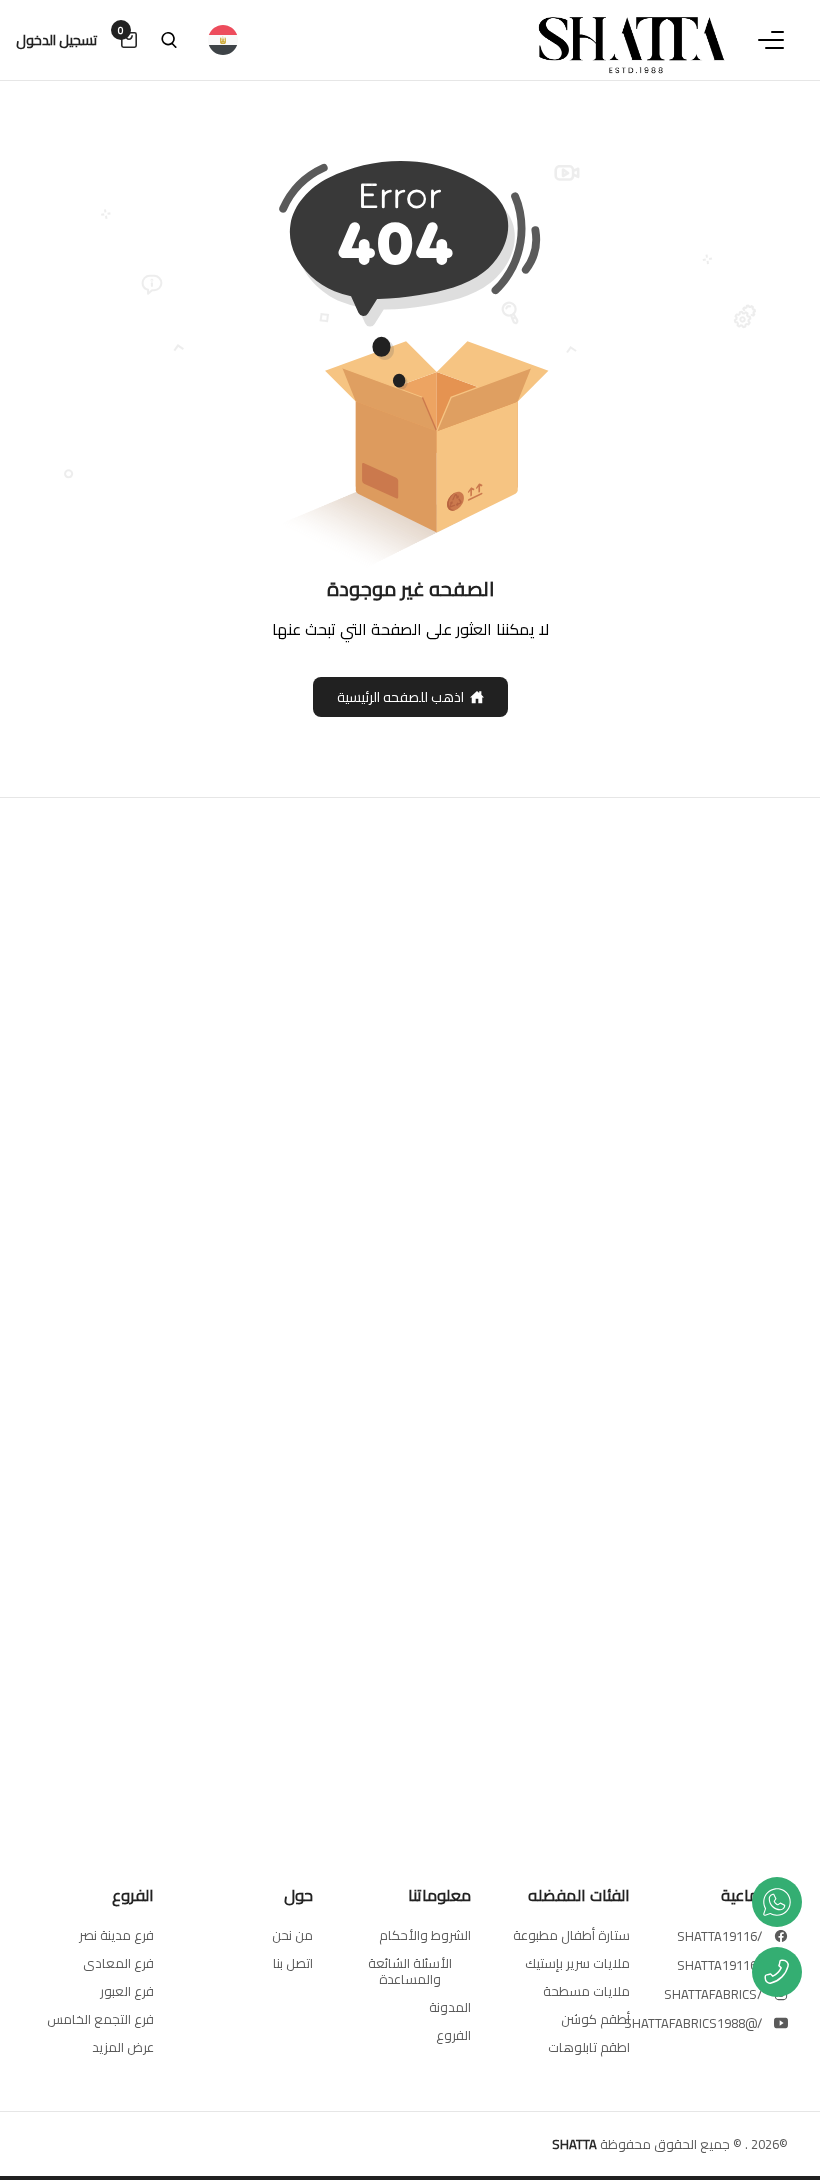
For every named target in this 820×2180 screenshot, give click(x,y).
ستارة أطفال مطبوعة (571, 1935)
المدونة (450, 2007)
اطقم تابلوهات (589, 2047)
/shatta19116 (719, 1936)
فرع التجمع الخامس (100, 2019)
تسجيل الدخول (56, 40)
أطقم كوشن (595, 2019)
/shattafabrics (713, 1994)
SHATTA (574, 2144)
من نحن (292, 1935)
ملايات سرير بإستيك (577, 1963)
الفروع (453, 2035)
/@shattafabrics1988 (693, 2023)
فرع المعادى (118, 1963)
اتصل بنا (293, 1963)
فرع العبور (127, 1991)
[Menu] (771, 40)
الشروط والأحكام (425, 1935)
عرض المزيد (123, 2047)
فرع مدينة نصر (116, 1935)
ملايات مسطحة (586, 1991)
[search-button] (169, 40)
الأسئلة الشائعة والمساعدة (410, 1971)
